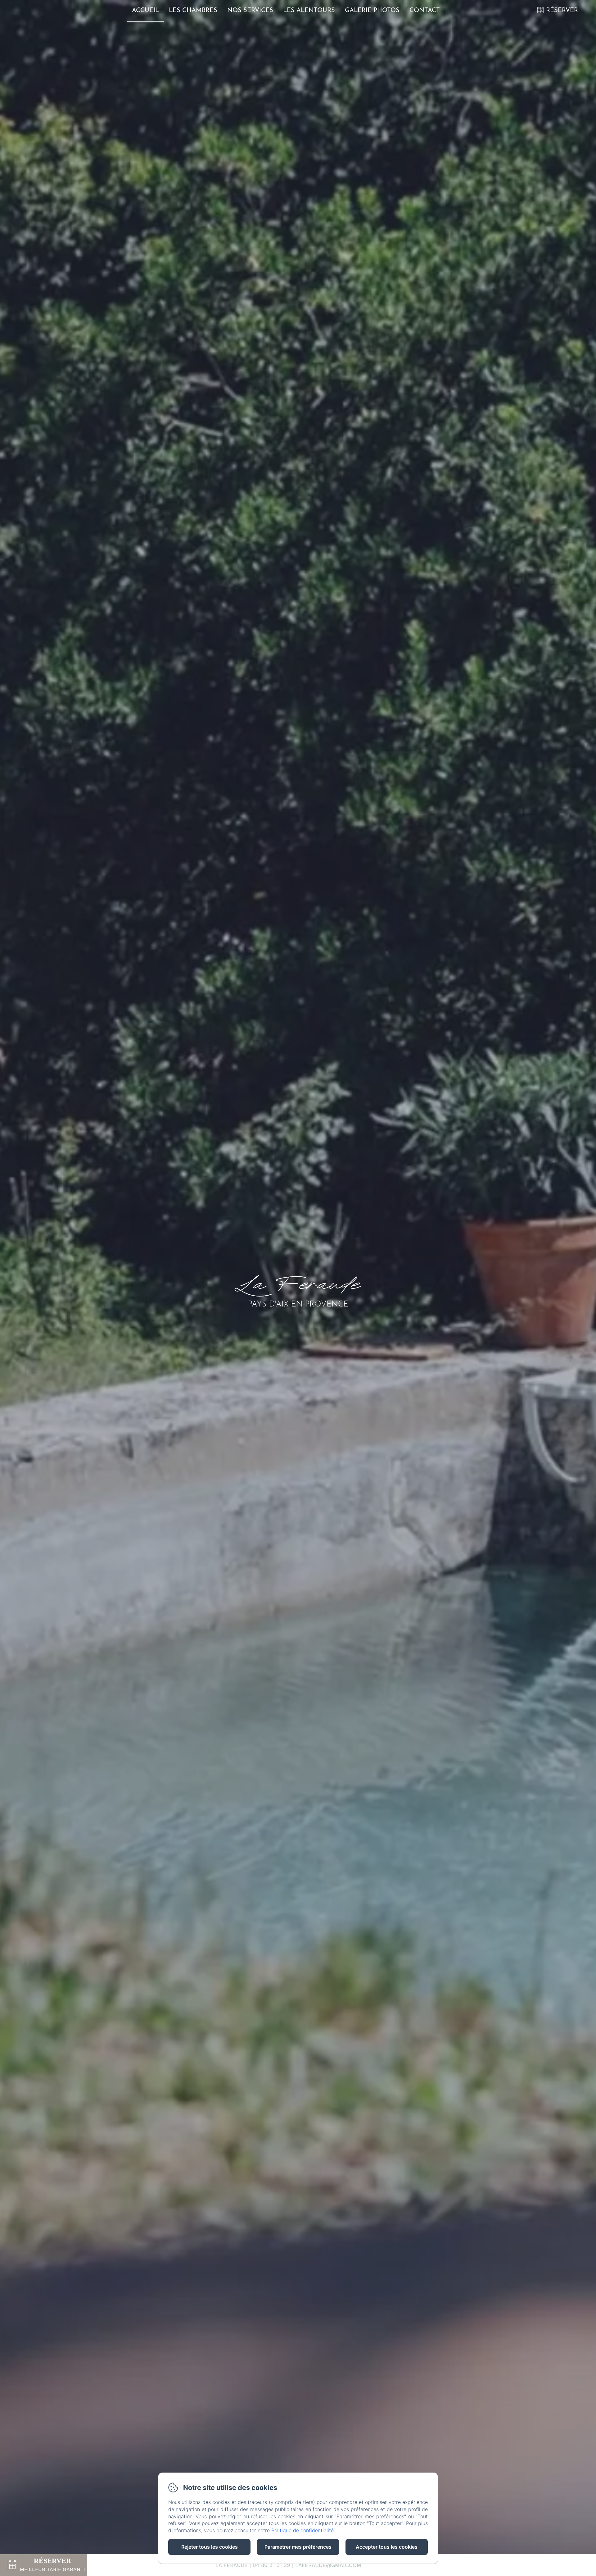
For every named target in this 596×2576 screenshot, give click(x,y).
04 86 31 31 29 (271, 2565)
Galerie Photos (372, 11)
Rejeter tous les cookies (210, 2547)
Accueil (145, 11)
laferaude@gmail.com (328, 2565)
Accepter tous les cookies (387, 2547)
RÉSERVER (562, 11)
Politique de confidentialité (303, 2530)
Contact (425, 11)
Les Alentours (309, 11)
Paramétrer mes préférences (298, 2547)
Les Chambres (193, 11)
